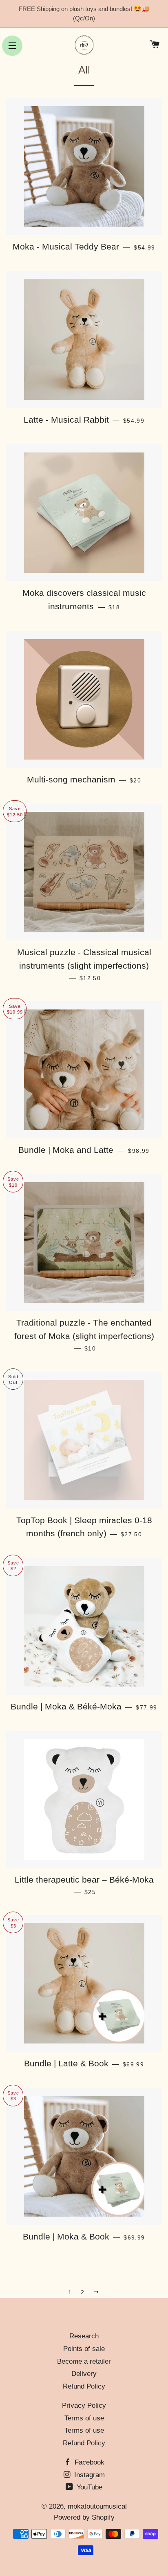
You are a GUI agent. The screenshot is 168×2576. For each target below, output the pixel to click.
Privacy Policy (84, 2406)
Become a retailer (84, 2361)
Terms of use (84, 2418)
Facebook (88, 2462)
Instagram (88, 2475)
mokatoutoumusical (97, 2506)
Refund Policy (84, 2386)
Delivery (84, 2374)
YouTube (88, 2487)
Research (84, 2336)
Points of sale (84, 2349)
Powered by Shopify (84, 2517)
